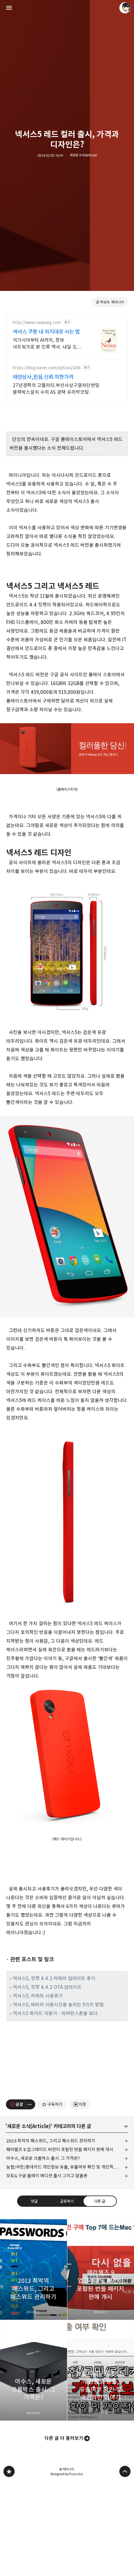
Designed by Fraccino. (67, 2474)
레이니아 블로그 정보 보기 (125, 8)
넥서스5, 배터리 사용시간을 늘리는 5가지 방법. (59, 2005)
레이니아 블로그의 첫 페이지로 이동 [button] (67, 8)
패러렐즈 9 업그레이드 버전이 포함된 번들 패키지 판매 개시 (60, 2149)
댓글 (34, 2201)
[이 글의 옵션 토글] (30, 2104)
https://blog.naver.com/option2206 (47, 368)
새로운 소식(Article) (83, 155)
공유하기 (67, 2201)
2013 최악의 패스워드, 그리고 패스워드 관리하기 (51, 2141)
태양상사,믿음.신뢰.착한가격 (43, 377)
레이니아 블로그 (9, 2471)
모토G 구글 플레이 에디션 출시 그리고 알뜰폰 (47, 2176)
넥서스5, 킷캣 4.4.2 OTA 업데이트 (47, 1987)
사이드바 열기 (9, 8)
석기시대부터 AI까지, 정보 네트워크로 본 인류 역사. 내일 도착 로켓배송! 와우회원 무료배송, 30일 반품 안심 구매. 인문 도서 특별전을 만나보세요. (47, 344)
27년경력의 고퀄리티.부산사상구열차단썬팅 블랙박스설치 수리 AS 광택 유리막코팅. (56, 389)
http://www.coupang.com (37, 323)
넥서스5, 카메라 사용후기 (38, 1996)
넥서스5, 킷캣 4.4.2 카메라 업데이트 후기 (54, 1978)
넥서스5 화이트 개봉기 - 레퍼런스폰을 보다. (56, 2013)
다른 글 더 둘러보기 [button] (64, 2438)
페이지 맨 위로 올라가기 (125, 2471)
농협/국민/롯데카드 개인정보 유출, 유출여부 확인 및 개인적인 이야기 (67, 2167)
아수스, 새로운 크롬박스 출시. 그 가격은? (43, 2158)
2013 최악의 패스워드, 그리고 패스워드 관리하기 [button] (33, 2269)
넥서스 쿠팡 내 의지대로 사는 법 (46, 332)
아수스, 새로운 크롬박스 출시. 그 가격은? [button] (33, 2370)
